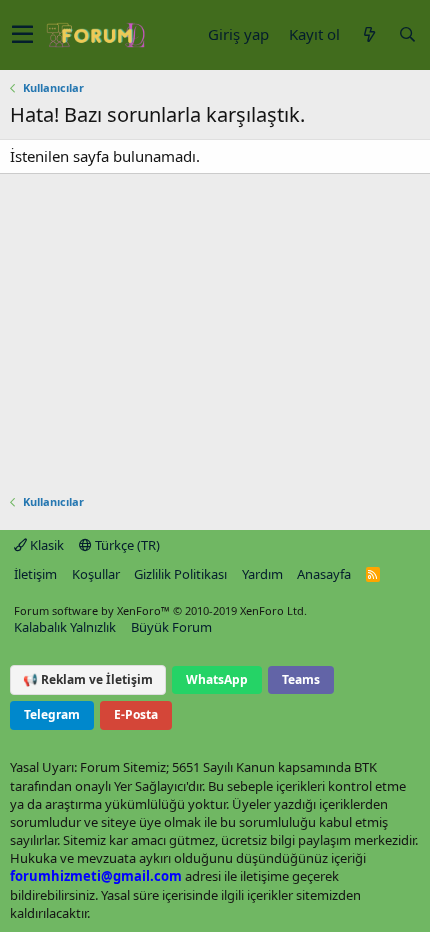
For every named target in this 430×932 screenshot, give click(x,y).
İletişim (35, 574)
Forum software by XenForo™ (160, 610)
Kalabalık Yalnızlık (65, 627)
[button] (22, 35)
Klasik (45, 545)
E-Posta (136, 714)
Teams (301, 679)
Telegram (52, 714)
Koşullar (96, 574)
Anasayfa (324, 574)
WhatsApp (217, 679)
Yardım (262, 574)
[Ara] (407, 34)
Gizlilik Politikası (180, 574)
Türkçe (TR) (126, 545)
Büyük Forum (171, 627)
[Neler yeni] (369, 34)
